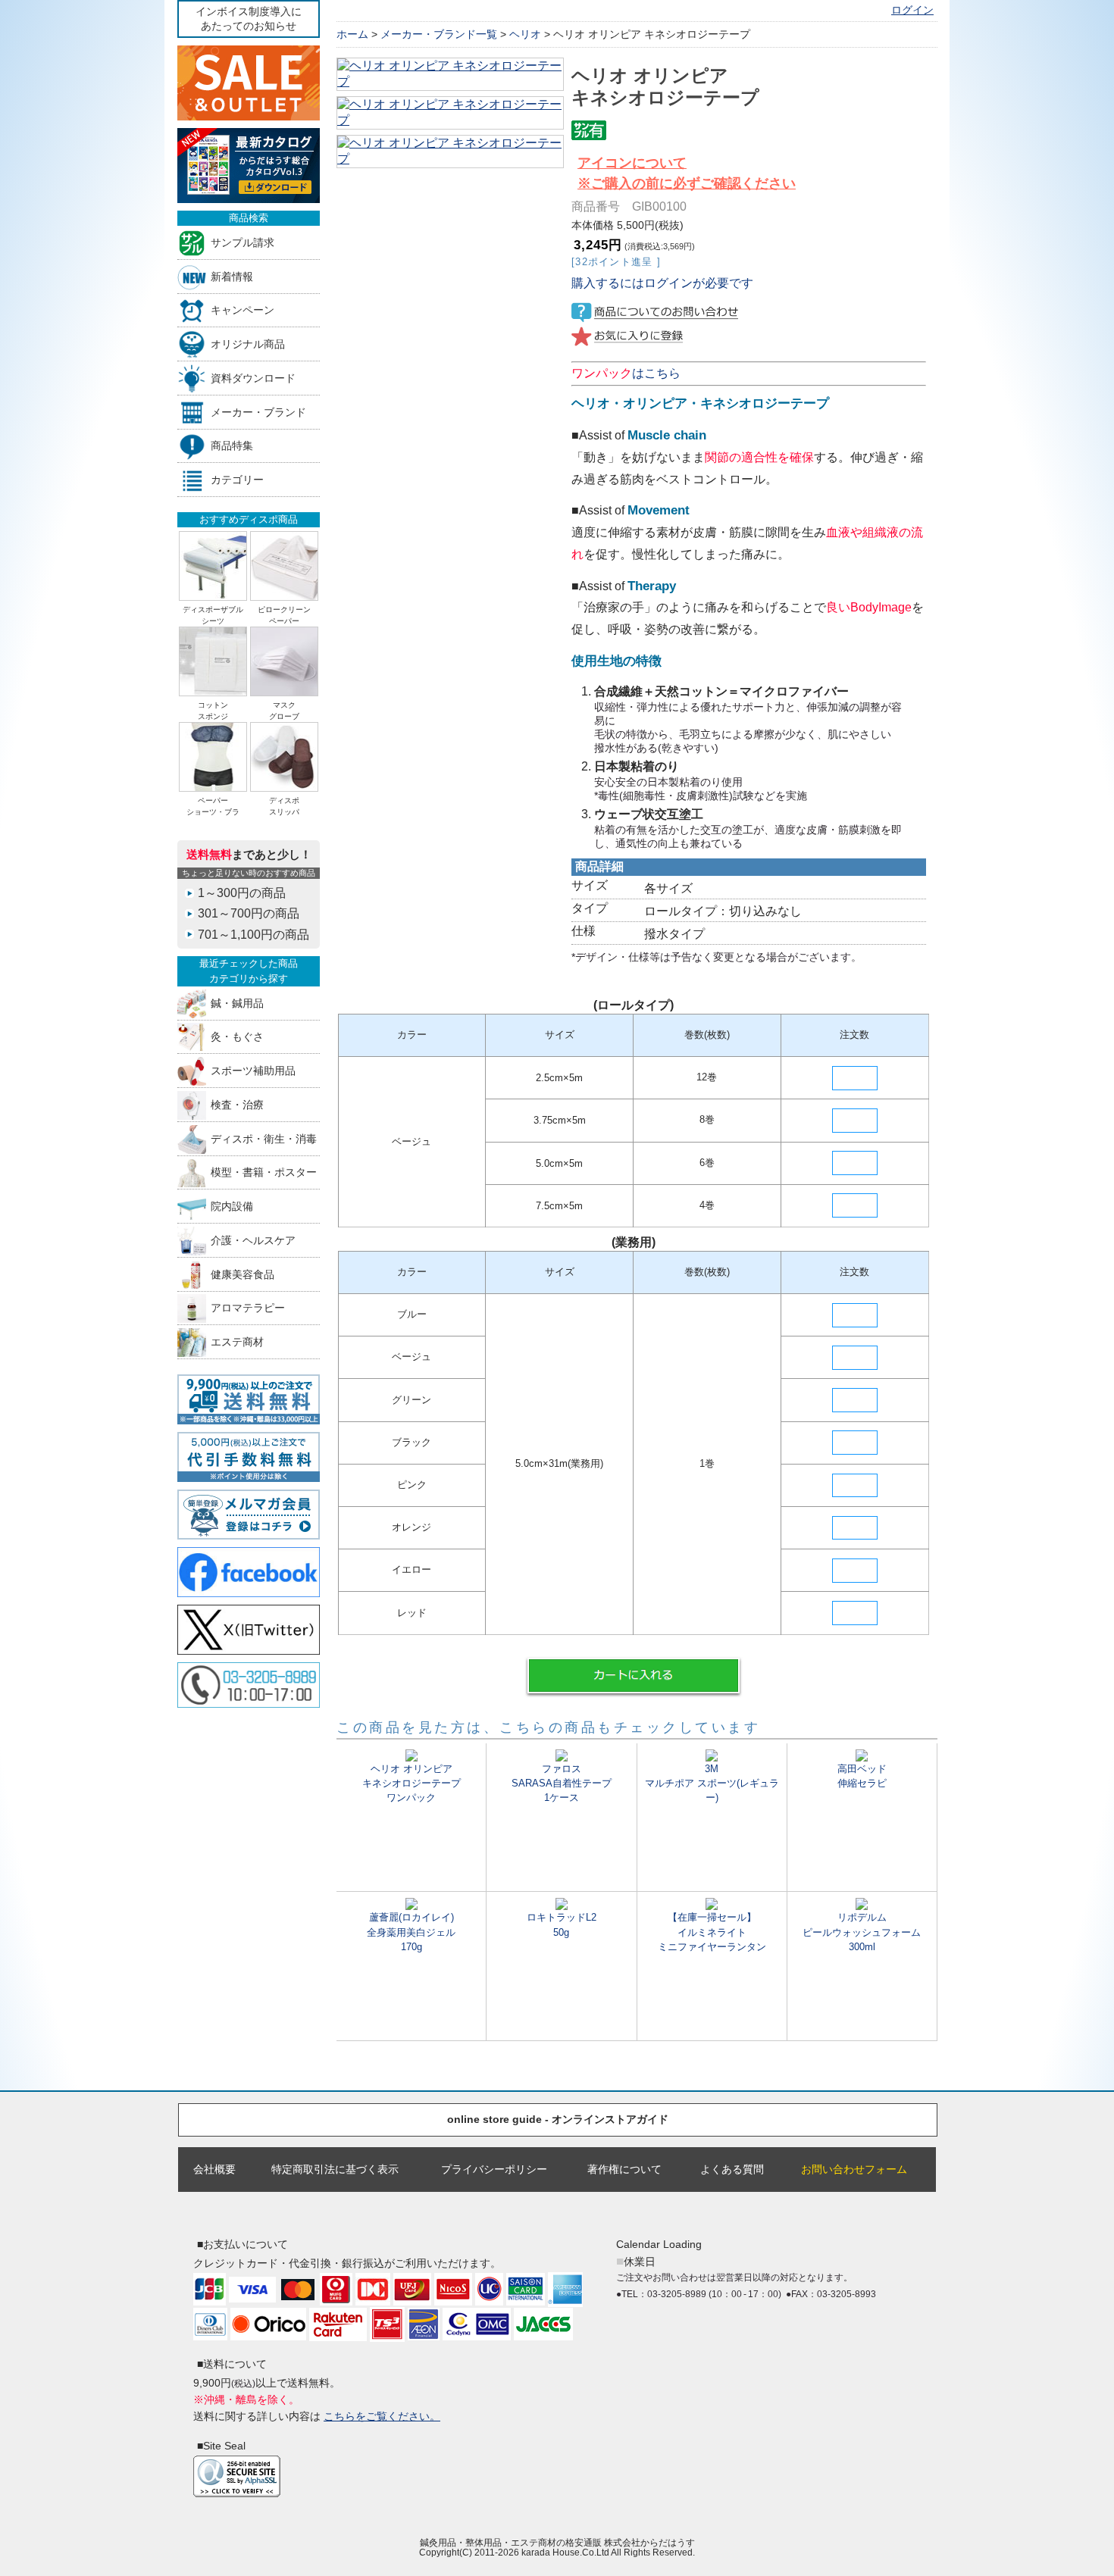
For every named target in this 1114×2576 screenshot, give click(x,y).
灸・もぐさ (237, 1037)
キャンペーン (243, 310)
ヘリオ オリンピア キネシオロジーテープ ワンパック (411, 1783)
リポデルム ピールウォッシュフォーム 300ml (862, 1932)
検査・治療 (237, 1104)
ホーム (352, 34)
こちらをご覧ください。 (382, 2416)
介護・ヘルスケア (253, 1240)
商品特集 (232, 446)
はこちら (626, 373)
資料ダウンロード (253, 378)
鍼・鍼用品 (237, 1003)
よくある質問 (732, 2169)
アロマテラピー (248, 1308)
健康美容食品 (243, 1274)
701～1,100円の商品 (253, 935)
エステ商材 (237, 1342)
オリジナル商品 (248, 344)
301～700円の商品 (249, 913)
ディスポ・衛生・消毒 (264, 1138)
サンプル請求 (243, 242)
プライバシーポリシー (494, 2169)
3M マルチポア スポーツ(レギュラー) (712, 1783)
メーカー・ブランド (258, 412)
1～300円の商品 (242, 893)
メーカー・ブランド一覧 (439, 34)
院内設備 (232, 1207)
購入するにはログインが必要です (662, 283)
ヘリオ (525, 34)
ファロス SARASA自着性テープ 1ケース (562, 1783)
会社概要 (214, 2169)
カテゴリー (237, 480)
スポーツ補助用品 (253, 1071)
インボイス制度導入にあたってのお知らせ (249, 19)
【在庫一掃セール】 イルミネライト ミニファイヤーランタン (712, 1932)
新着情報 (232, 276)
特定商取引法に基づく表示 (335, 2169)
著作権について (624, 2169)
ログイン (912, 10)
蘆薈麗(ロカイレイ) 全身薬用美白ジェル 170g (411, 1932)
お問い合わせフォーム (854, 2169)
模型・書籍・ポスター (264, 1172)
